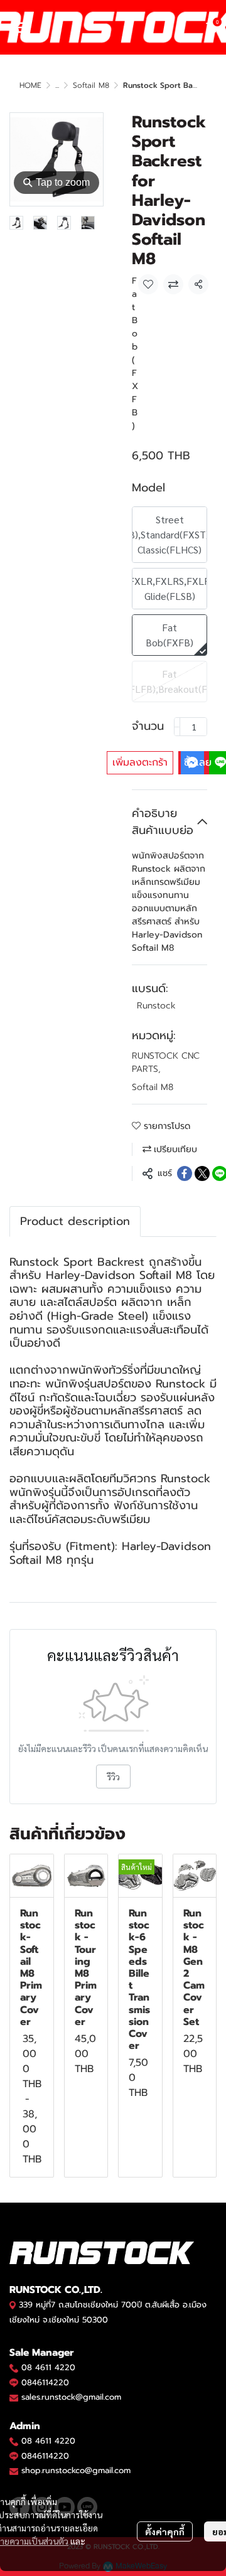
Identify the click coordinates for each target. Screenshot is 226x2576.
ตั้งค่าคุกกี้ (165, 2531)
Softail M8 (91, 85)
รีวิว (113, 1777)
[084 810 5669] (14, 2367)
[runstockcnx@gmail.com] (14, 2471)
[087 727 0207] (14, 2441)
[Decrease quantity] (177, 727)
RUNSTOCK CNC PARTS (166, 1062)
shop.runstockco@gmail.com (76, 2470)
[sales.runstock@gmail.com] (14, 2397)
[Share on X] (202, 1173)
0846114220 (45, 2382)
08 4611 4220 (48, 2367)
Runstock (156, 1006)
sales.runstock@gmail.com (71, 2397)
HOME (30, 85)
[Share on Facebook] (185, 1173)
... (57, 85)
